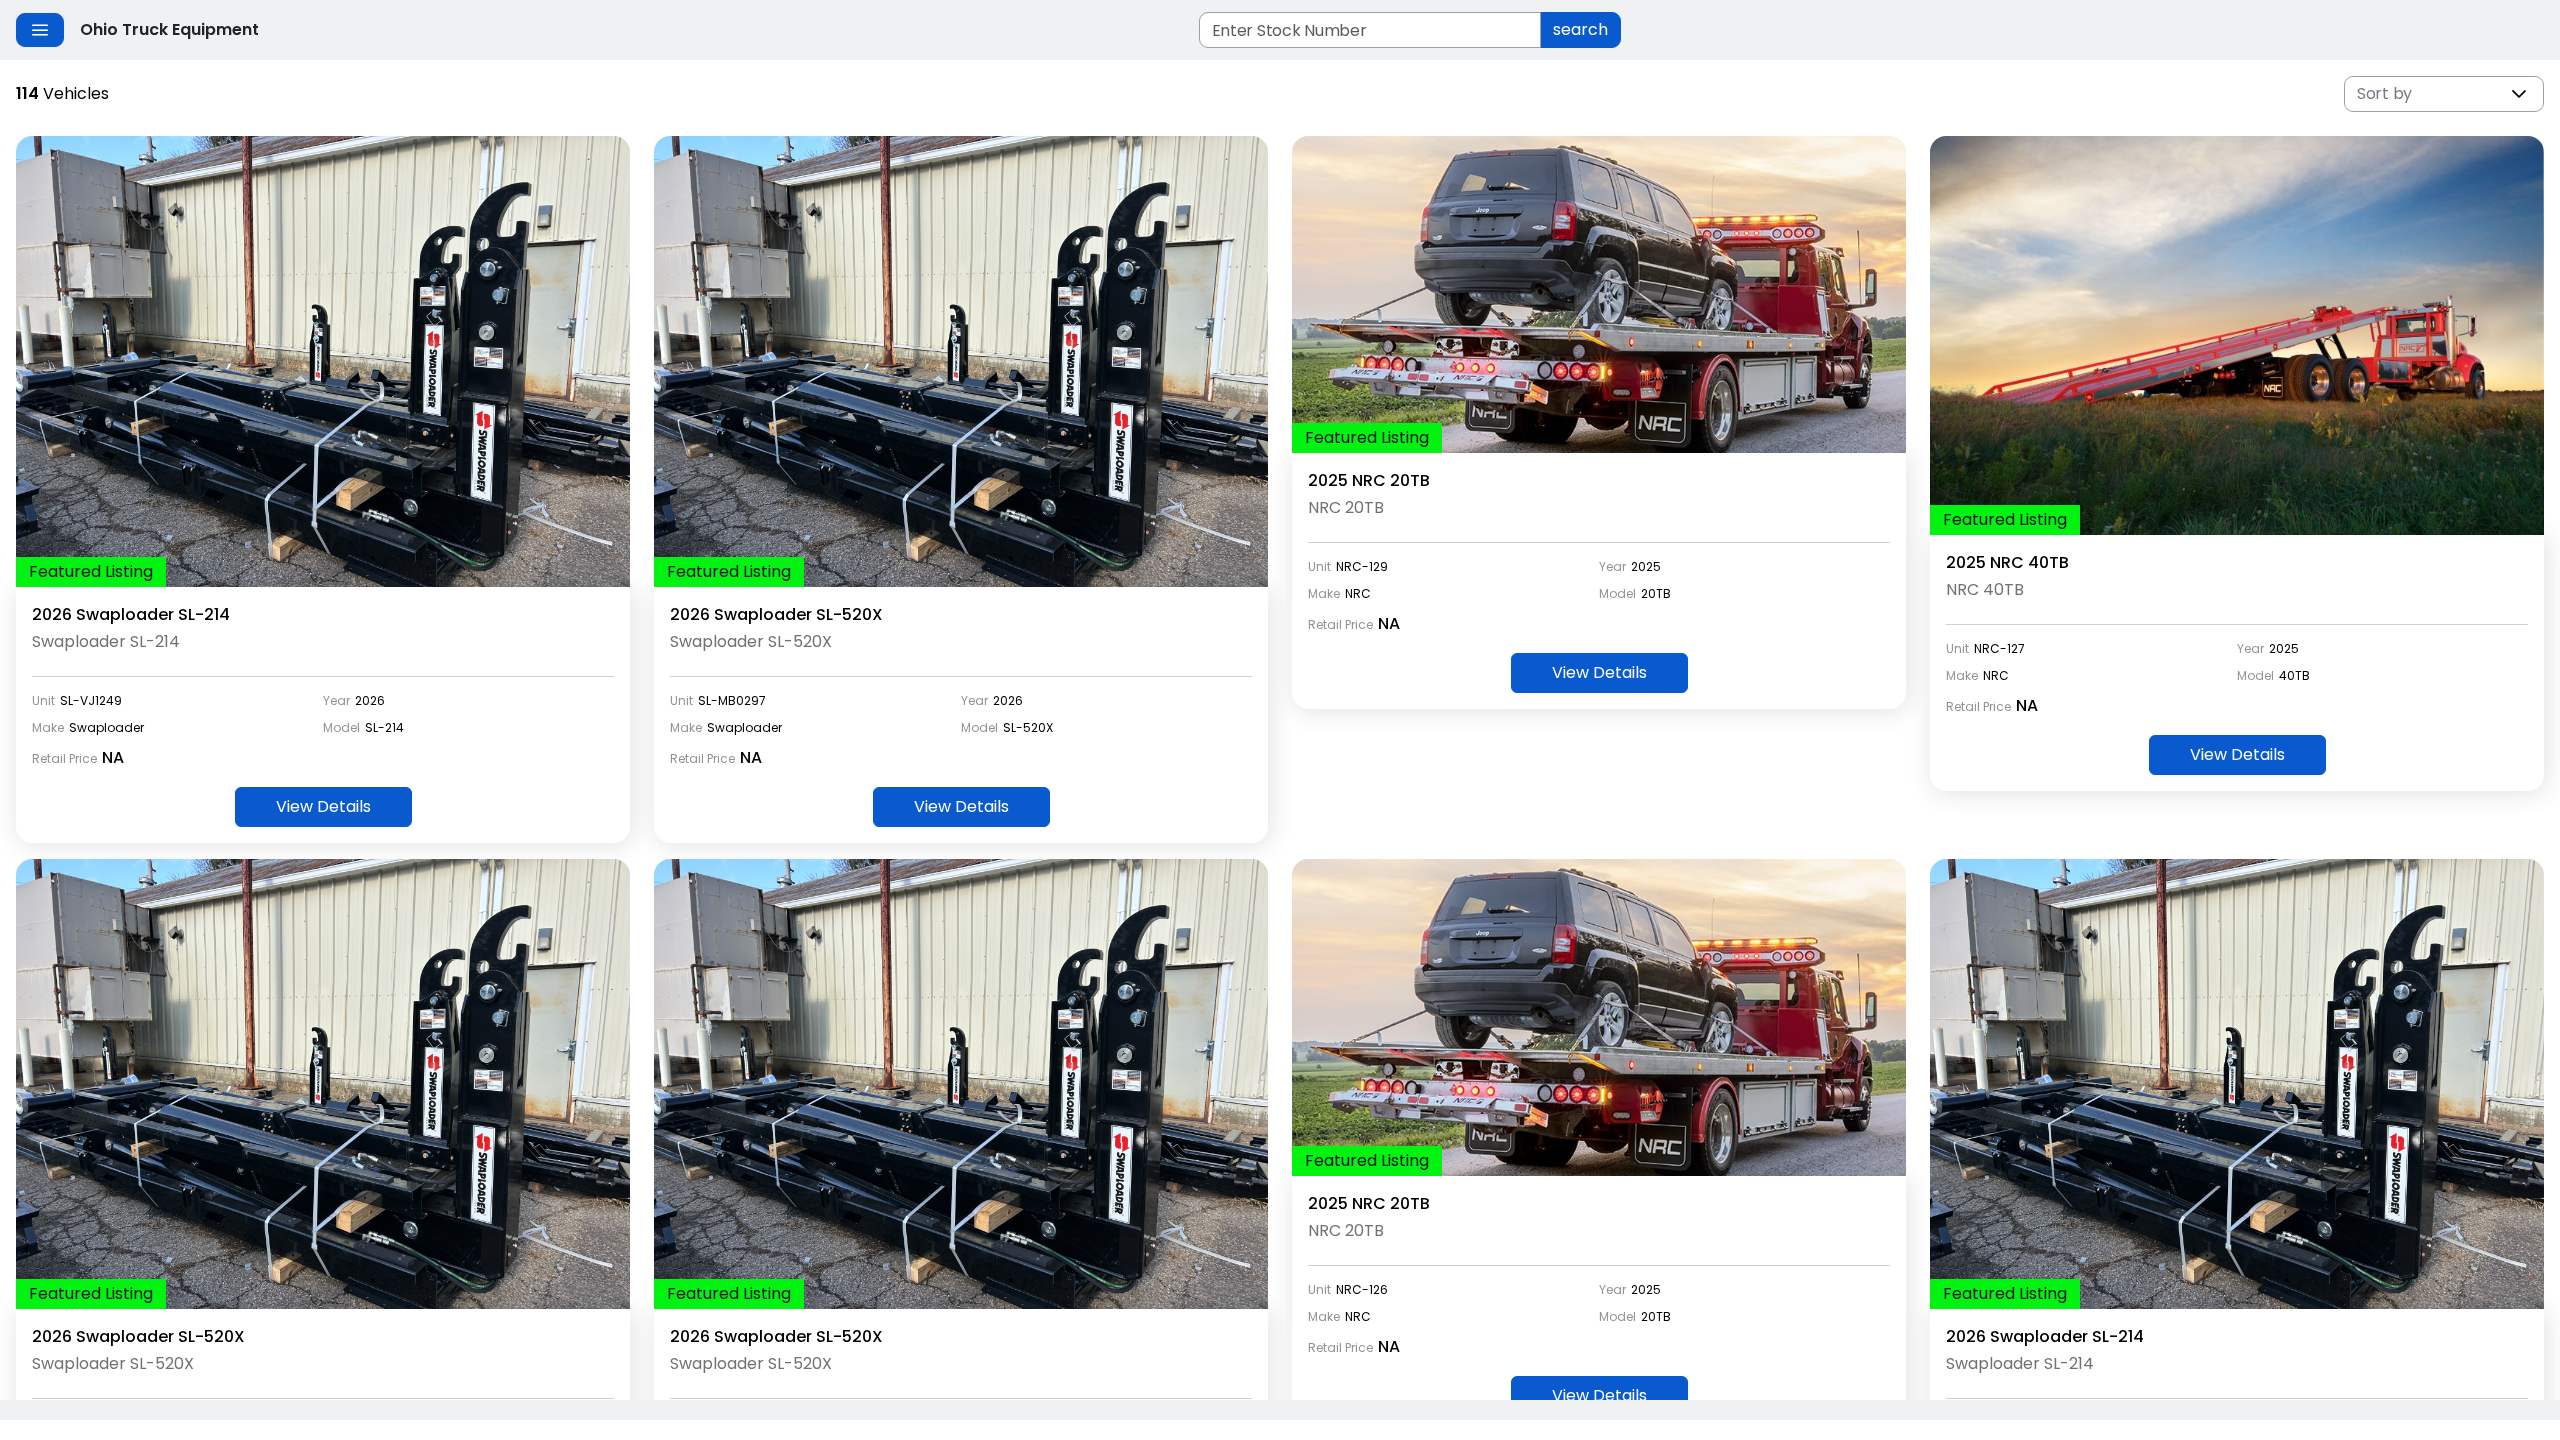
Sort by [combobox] (2384, 93)
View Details (323, 806)
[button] (2519, 94)
